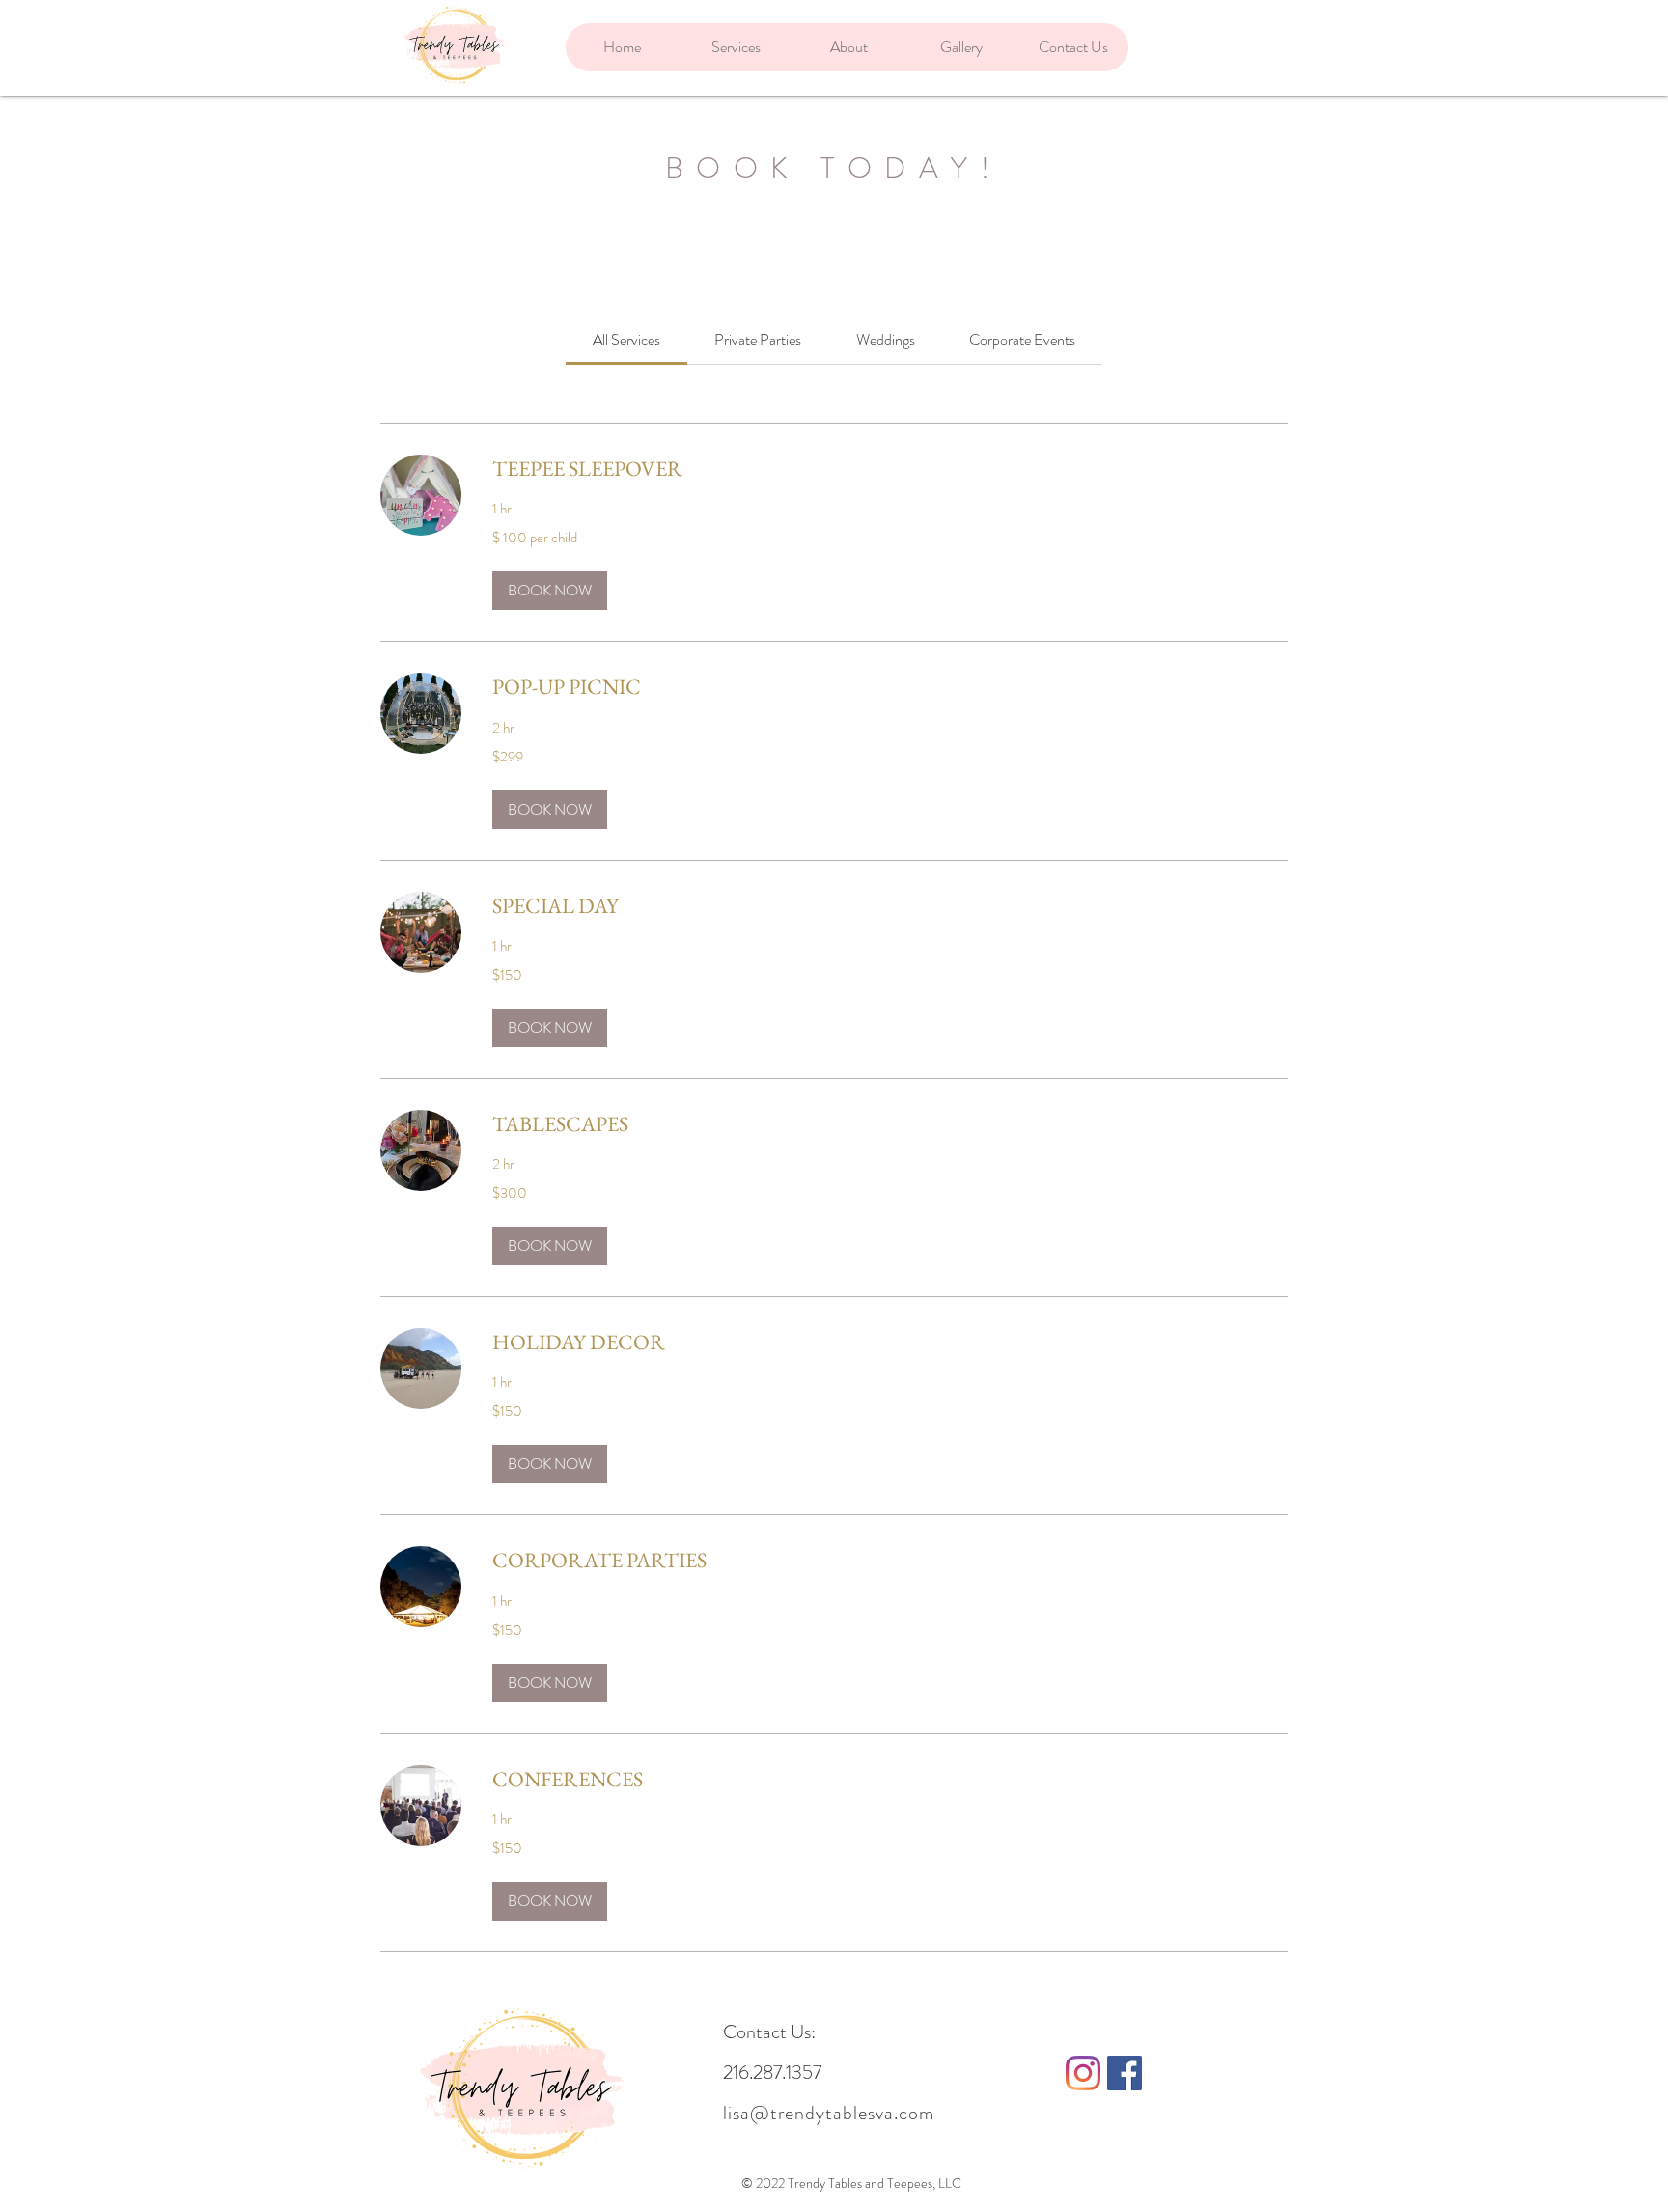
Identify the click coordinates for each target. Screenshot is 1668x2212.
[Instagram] (1083, 2073)
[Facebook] (1125, 2073)
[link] (626, 339)
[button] (550, 591)
